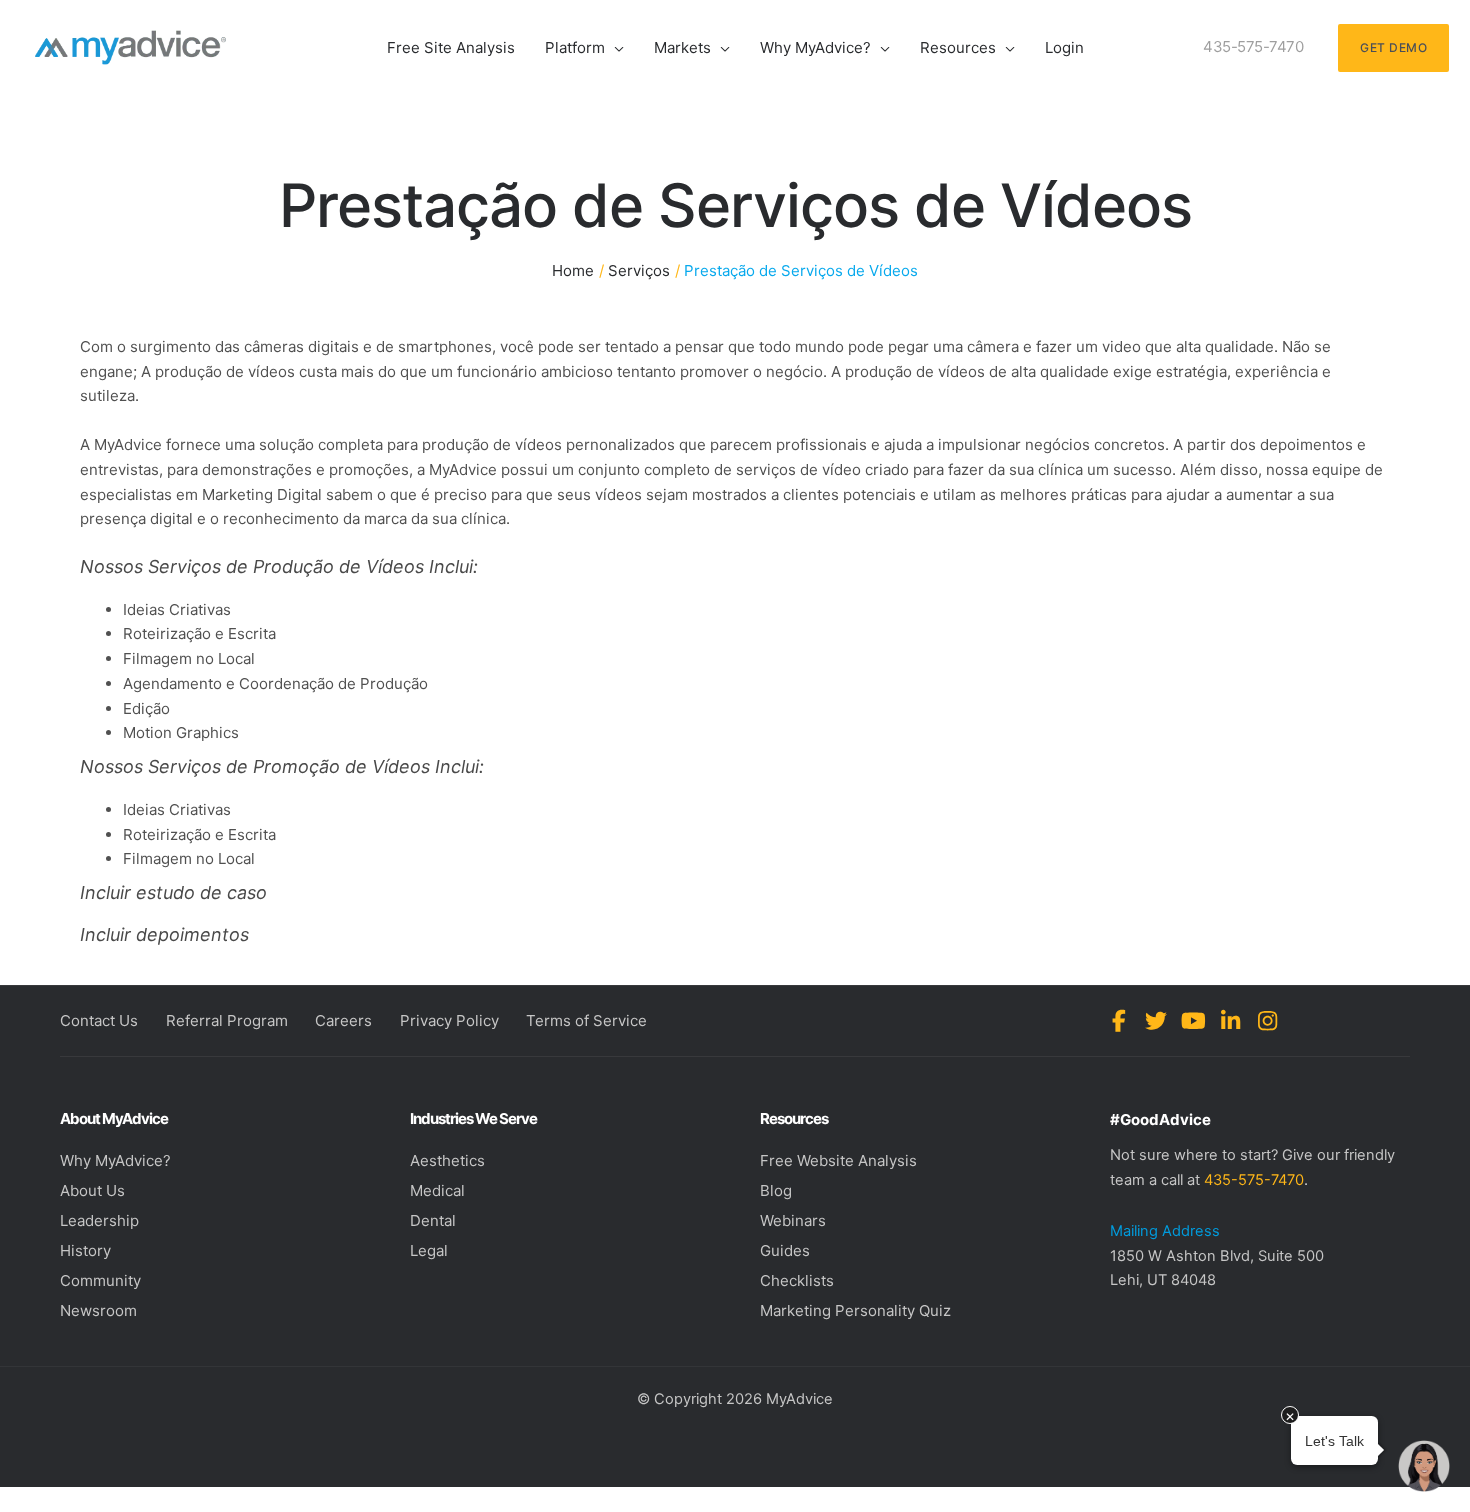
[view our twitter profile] (1156, 1021)
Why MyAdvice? (115, 1160)
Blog (776, 1190)
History (85, 1250)
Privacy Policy (449, 1020)
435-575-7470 (1254, 1180)
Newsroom (98, 1310)
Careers (343, 1020)
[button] (614, 47)
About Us (92, 1190)
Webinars (793, 1220)
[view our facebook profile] (1119, 1021)
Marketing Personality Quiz (855, 1310)
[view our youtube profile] (1193, 1021)
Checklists (797, 1280)
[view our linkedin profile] (1230, 1021)
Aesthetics (447, 1160)
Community (100, 1280)
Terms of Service (586, 1020)
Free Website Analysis (838, 1160)
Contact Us (99, 1020)
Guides (785, 1250)
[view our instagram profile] (1267, 1021)
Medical (437, 1190)
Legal (429, 1250)
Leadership (99, 1220)
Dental (433, 1220)
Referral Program (227, 1020)
